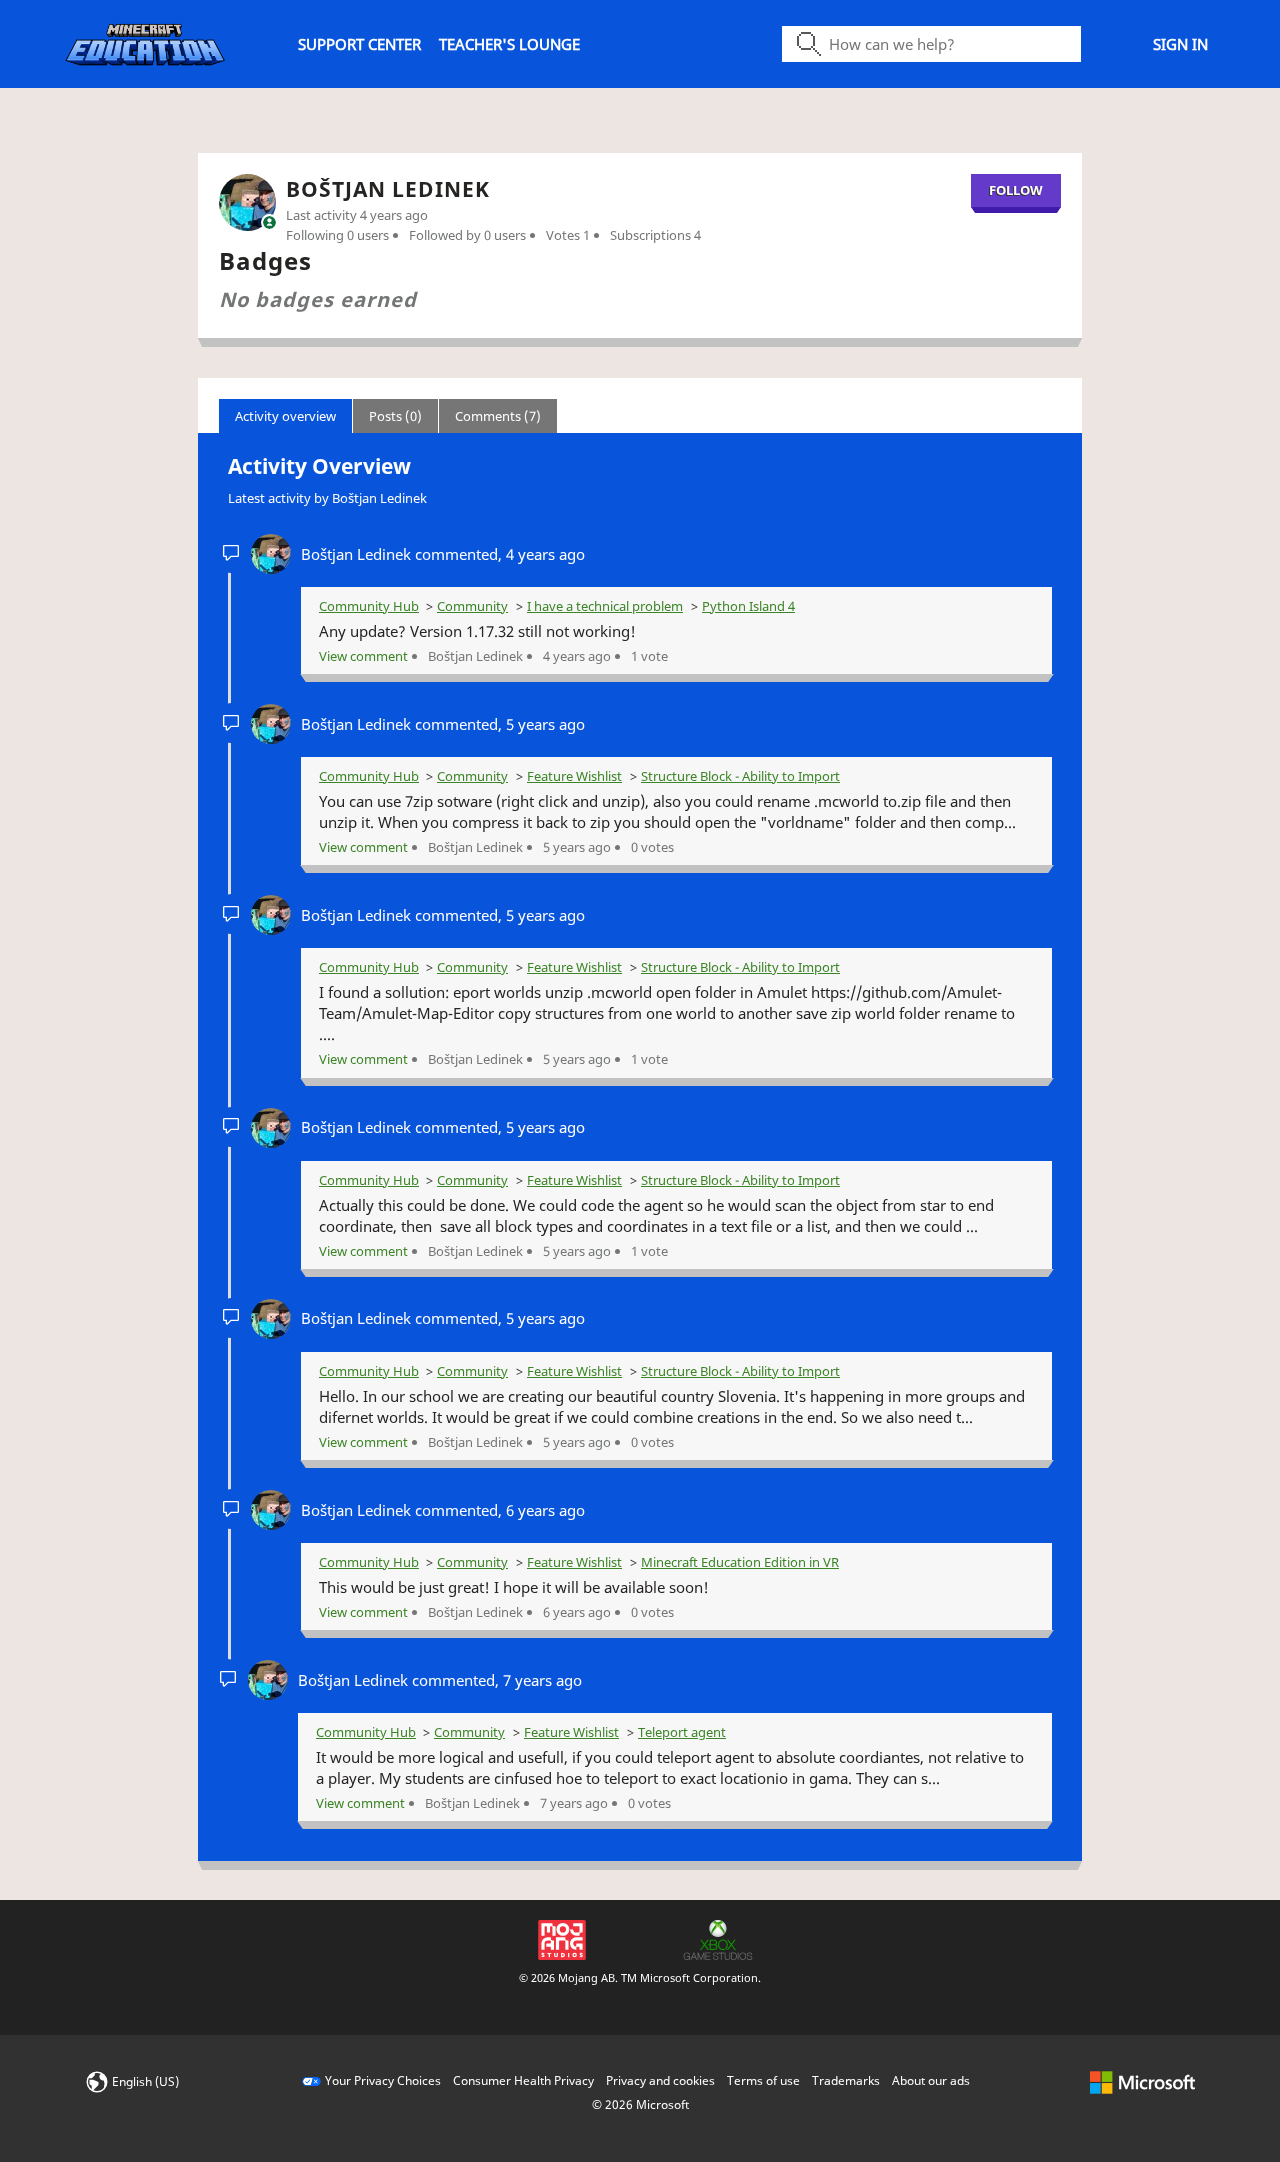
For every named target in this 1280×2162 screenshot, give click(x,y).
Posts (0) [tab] (395, 416)
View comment (363, 656)
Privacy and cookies (660, 2080)
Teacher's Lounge (509, 44)
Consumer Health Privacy (523, 2080)
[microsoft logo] (1142, 2080)
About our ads (931, 2080)
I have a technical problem (605, 606)
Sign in (1180, 44)
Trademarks (846, 2080)
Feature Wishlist (574, 776)
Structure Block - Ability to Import (740, 776)
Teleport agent (682, 1732)
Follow (1016, 190)
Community (472, 606)
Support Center (359, 44)
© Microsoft (640, 2104)
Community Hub (369, 606)
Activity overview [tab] (285, 416)
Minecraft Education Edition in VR (740, 1562)
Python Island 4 (748, 606)
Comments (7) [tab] (498, 416)
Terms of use (763, 2080)
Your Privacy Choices (383, 2080)
